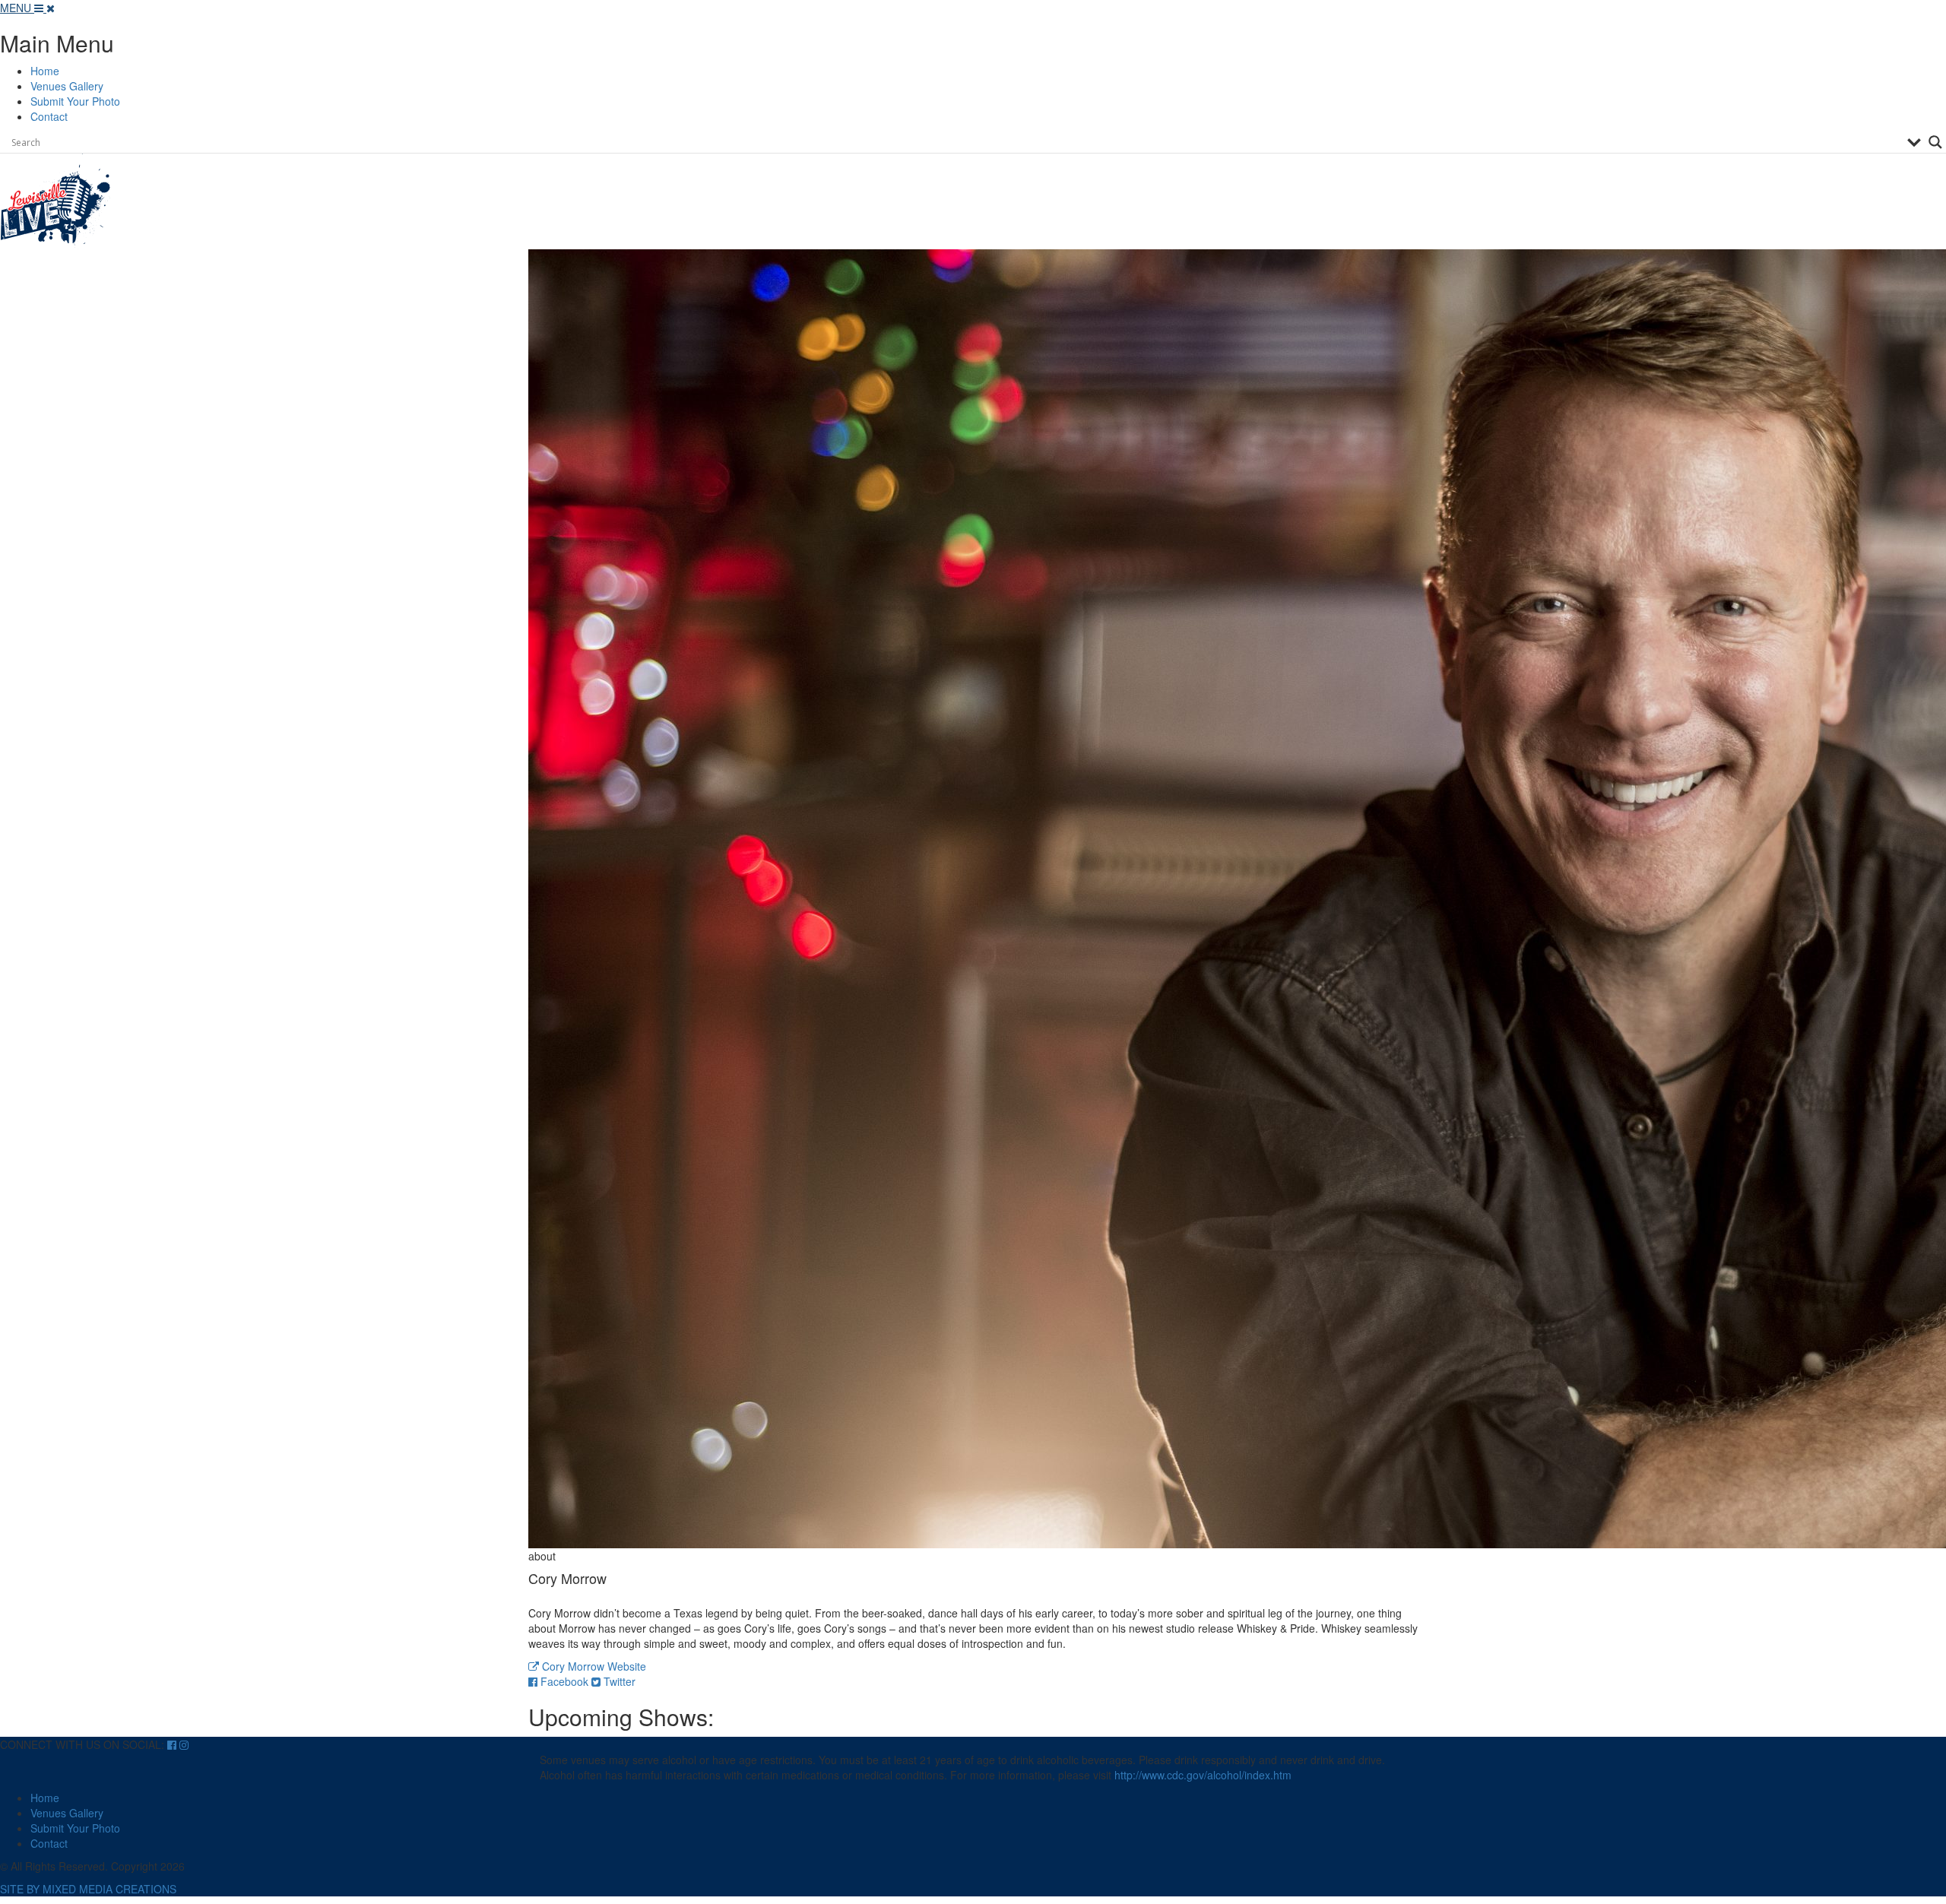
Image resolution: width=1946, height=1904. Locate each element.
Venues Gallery (67, 86)
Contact (49, 116)
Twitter (618, 1681)
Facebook (564, 1681)
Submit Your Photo (75, 101)
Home (45, 71)
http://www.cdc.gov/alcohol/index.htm (1203, 1775)
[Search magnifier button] (1935, 142)
